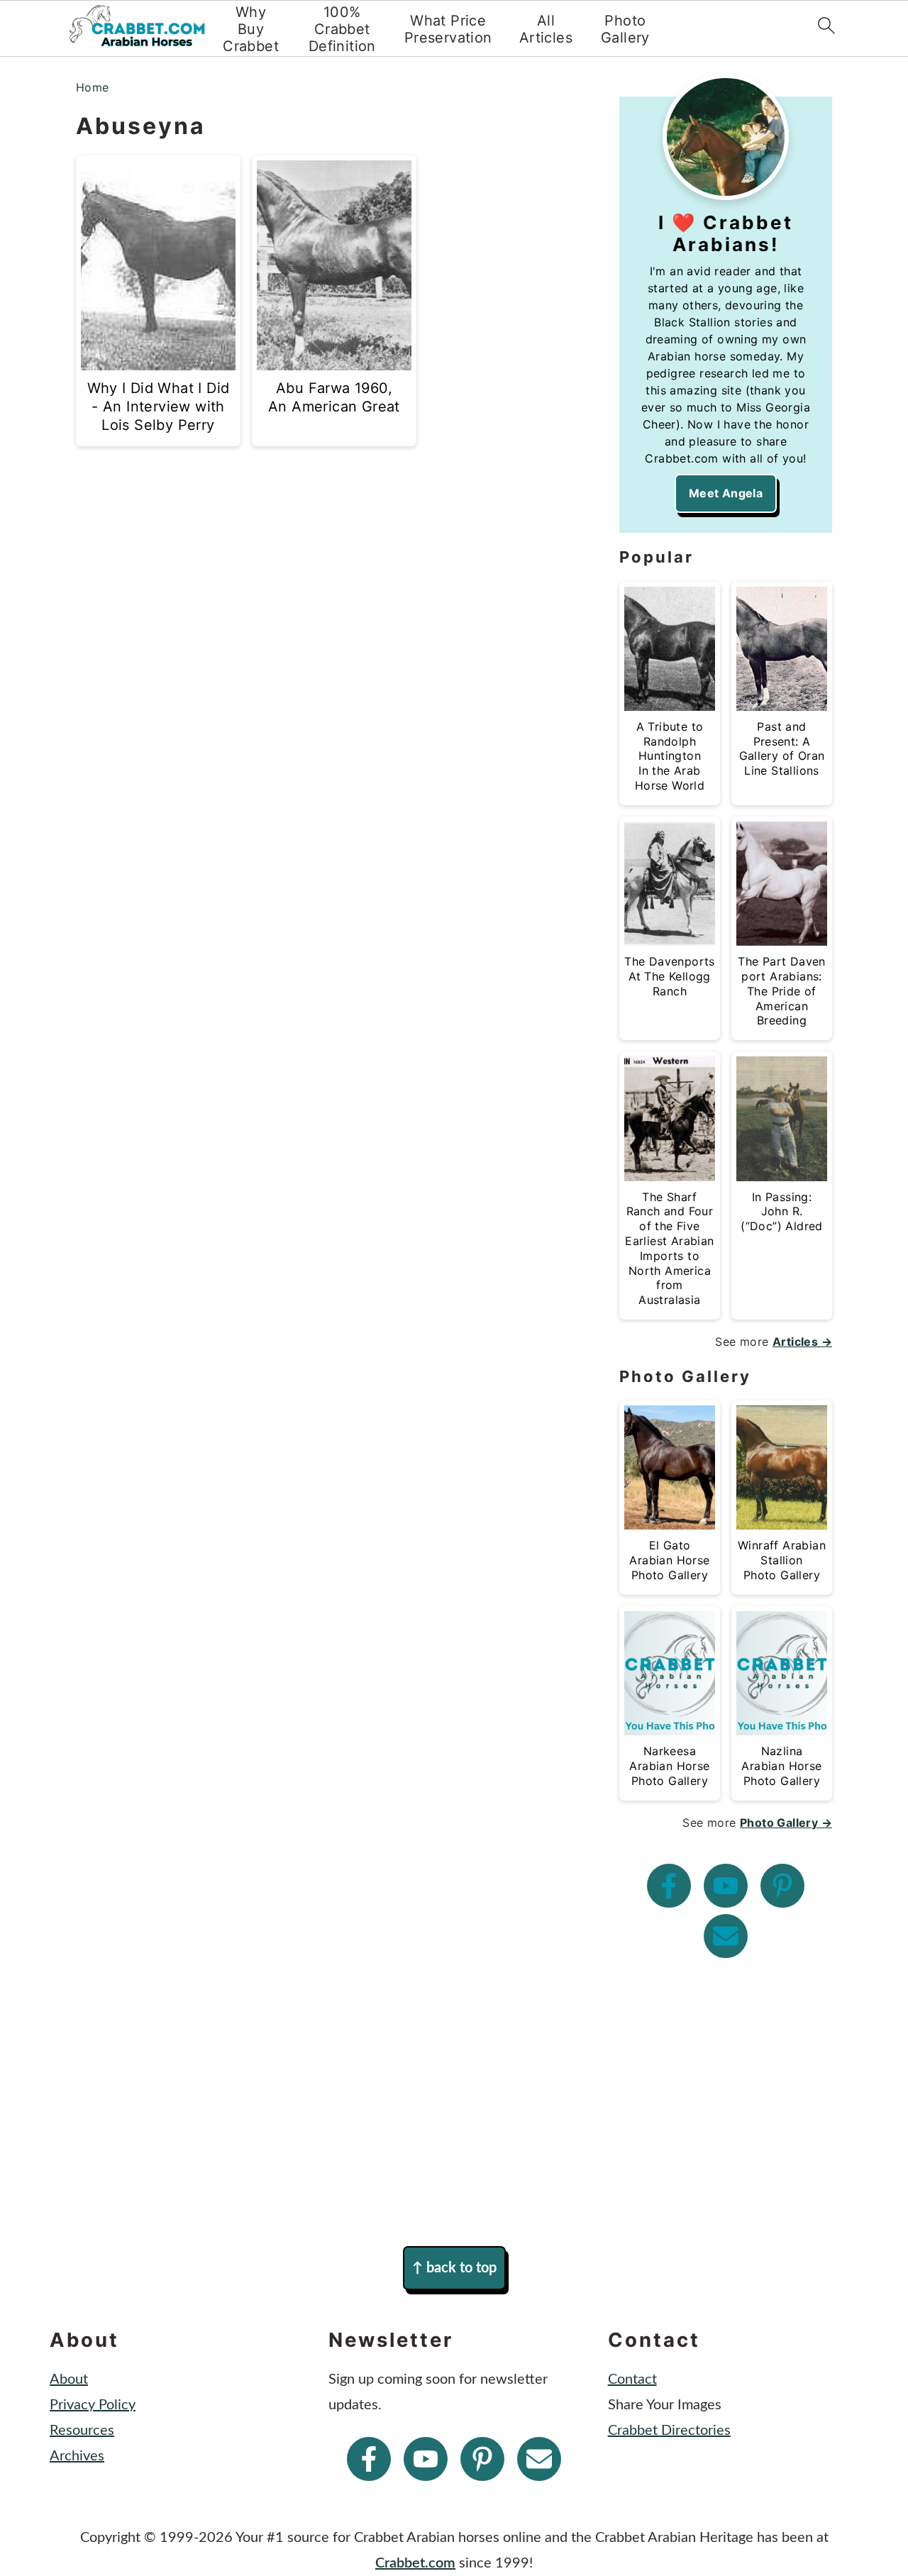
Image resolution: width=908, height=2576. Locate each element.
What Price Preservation (448, 29)
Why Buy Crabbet (251, 29)
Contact (632, 2379)
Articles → (802, 1342)
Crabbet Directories (669, 2431)
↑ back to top (454, 2268)
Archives (77, 2456)
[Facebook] (669, 1886)
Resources (82, 2431)
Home (93, 87)
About (69, 2379)
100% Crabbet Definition (342, 29)
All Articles (546, 29)
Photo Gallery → (786, 1823)
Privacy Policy (93, 2405)
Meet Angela (726, 493)
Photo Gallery (625, 29)
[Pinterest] (782, 1886)
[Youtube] (726, 1886)
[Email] (726, 1936)
